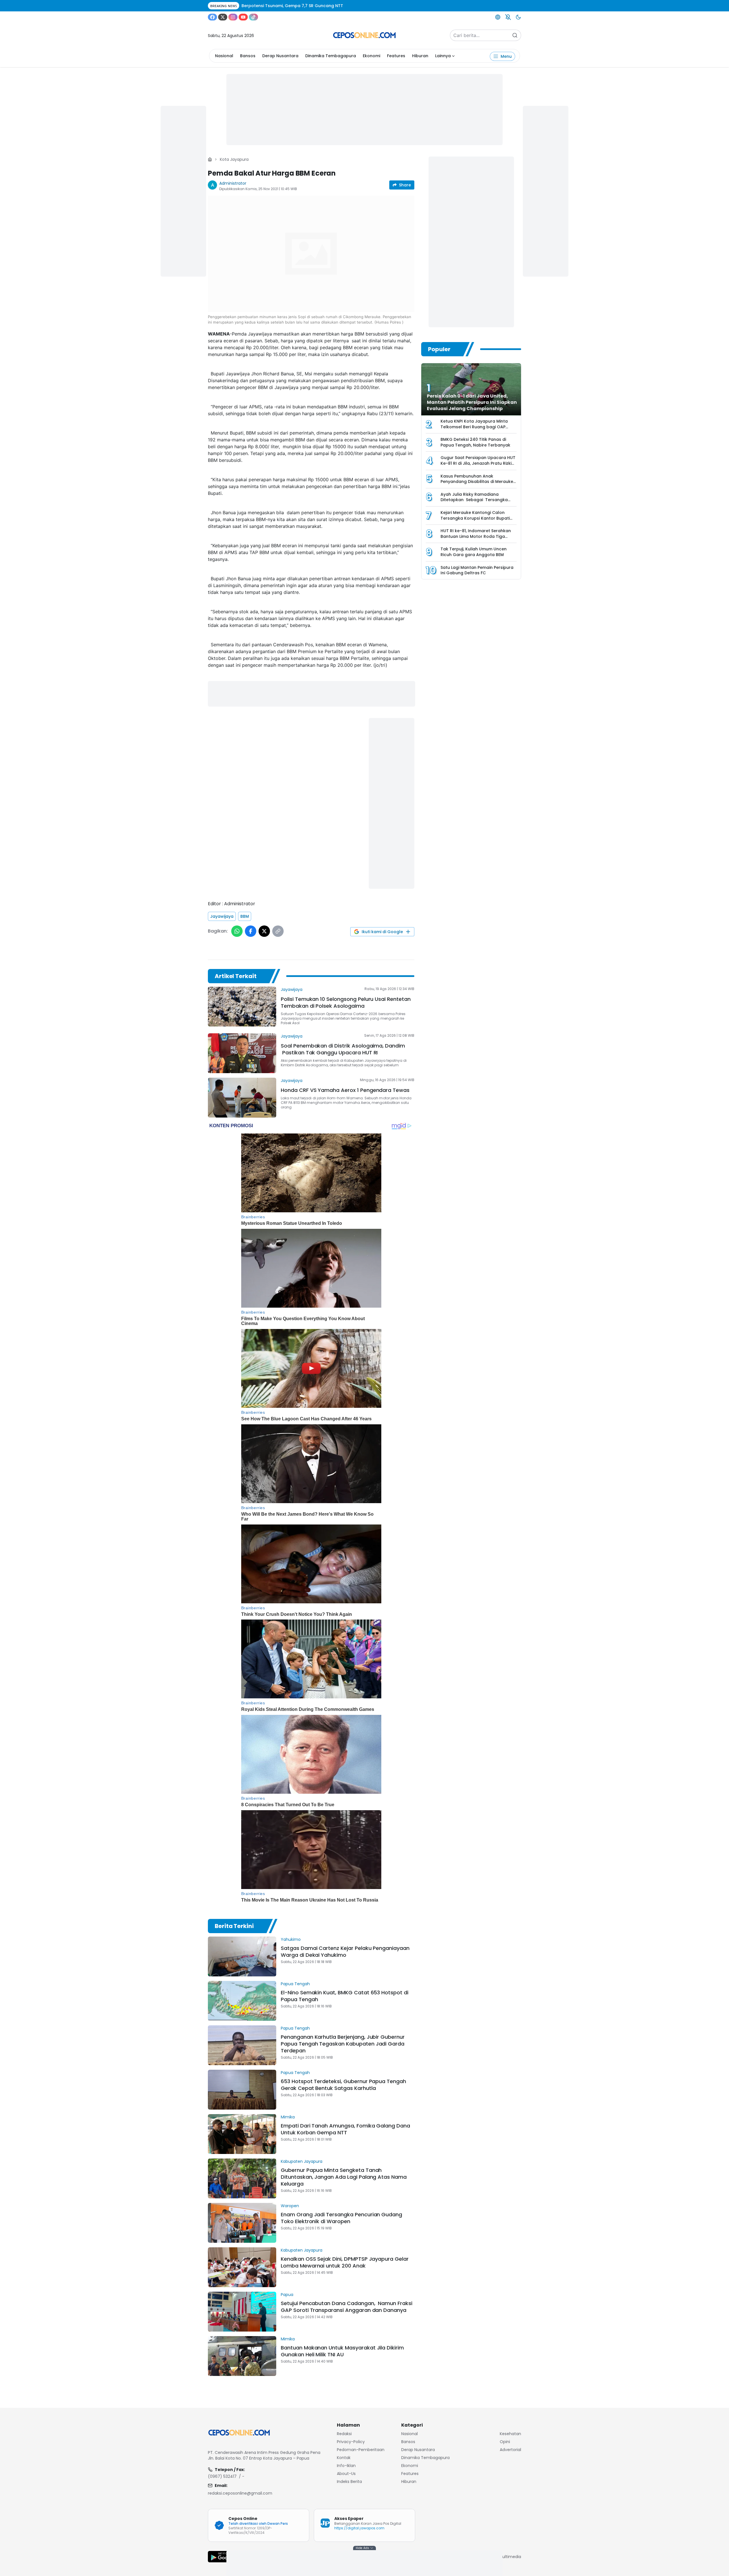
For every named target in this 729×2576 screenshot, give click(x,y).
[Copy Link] (278, 931)
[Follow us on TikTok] (253, 17)
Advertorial (510, 2450)
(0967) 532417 (222, 2476)
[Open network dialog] (498, 17)
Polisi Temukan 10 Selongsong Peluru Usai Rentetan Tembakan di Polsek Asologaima (346, 1002)
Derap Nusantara (280, 56)
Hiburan (420, 56)
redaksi (344, 2434)
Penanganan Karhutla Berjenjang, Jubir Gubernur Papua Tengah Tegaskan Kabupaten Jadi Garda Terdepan (343, 2044)
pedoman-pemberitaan (361, 2450)
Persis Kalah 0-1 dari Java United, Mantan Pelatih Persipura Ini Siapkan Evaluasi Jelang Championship (472, 402)
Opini (505, 2442)
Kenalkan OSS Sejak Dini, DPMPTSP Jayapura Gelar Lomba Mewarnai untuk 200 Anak (345, 2262)
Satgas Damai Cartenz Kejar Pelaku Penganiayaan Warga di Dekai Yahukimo (345, 1951)
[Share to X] (264, 931)
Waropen (290, 2206)
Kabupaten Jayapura (302, 2161)
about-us (346, 2474)
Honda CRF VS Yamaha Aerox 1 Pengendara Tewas (345, 1090)
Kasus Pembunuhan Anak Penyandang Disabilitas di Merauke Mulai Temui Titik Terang (477, 482)
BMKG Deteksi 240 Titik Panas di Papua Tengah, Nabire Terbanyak (475, 442)
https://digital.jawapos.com (359, 2528)
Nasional (224, 56)
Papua (287, 2295)
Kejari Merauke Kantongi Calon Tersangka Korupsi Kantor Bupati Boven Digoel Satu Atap (475, 518)
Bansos (248, 56)
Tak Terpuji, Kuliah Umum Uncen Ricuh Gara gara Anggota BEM (474, 552)
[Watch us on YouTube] (243, 17)
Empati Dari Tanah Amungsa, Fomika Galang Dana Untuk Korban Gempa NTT (345, 2129)
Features (396, 56)
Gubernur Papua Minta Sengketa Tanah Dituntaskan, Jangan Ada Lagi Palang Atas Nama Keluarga (344, 2177)
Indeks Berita (349, 2482)
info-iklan (346, 2466)
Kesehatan (510, 2434)
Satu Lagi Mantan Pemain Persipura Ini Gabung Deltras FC (477, 570)
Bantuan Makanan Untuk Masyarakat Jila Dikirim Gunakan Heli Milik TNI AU (342, 2351)
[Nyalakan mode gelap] (518, 17)
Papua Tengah (295, 1984)
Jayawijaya (222, 916)
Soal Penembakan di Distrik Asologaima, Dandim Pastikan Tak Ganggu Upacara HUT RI (343, 1049)
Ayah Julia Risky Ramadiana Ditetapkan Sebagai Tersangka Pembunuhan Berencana (474, 500)
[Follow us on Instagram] (233, 17)
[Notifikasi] (508, 17)
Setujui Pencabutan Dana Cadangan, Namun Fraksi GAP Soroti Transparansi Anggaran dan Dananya (347, 2307)
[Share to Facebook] (251, 931)
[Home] (210, 159)
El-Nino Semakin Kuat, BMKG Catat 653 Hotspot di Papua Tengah (345, 1996)
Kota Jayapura (234, 159)
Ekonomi (371, 56)
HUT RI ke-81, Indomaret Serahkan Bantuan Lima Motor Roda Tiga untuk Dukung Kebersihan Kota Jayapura (476, 539)
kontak (344, 2458)
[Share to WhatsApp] (237, 931)
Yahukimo (291, 1939)
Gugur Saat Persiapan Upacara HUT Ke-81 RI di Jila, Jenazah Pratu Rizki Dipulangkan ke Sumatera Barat (478, 463)
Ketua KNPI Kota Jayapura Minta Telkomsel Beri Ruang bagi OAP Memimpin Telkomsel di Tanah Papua (474, 430)
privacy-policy (351, 2442)
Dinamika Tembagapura (331, 56)
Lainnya (443, 56)
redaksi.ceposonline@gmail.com (240, 2493)
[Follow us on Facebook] (212, 17)
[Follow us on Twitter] (223, 17)
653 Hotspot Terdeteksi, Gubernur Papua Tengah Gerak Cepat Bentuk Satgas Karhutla (343, 2085)
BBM (245, 916)
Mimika (288, 2117)
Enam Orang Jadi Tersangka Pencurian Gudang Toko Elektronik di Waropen (341, 2218)
